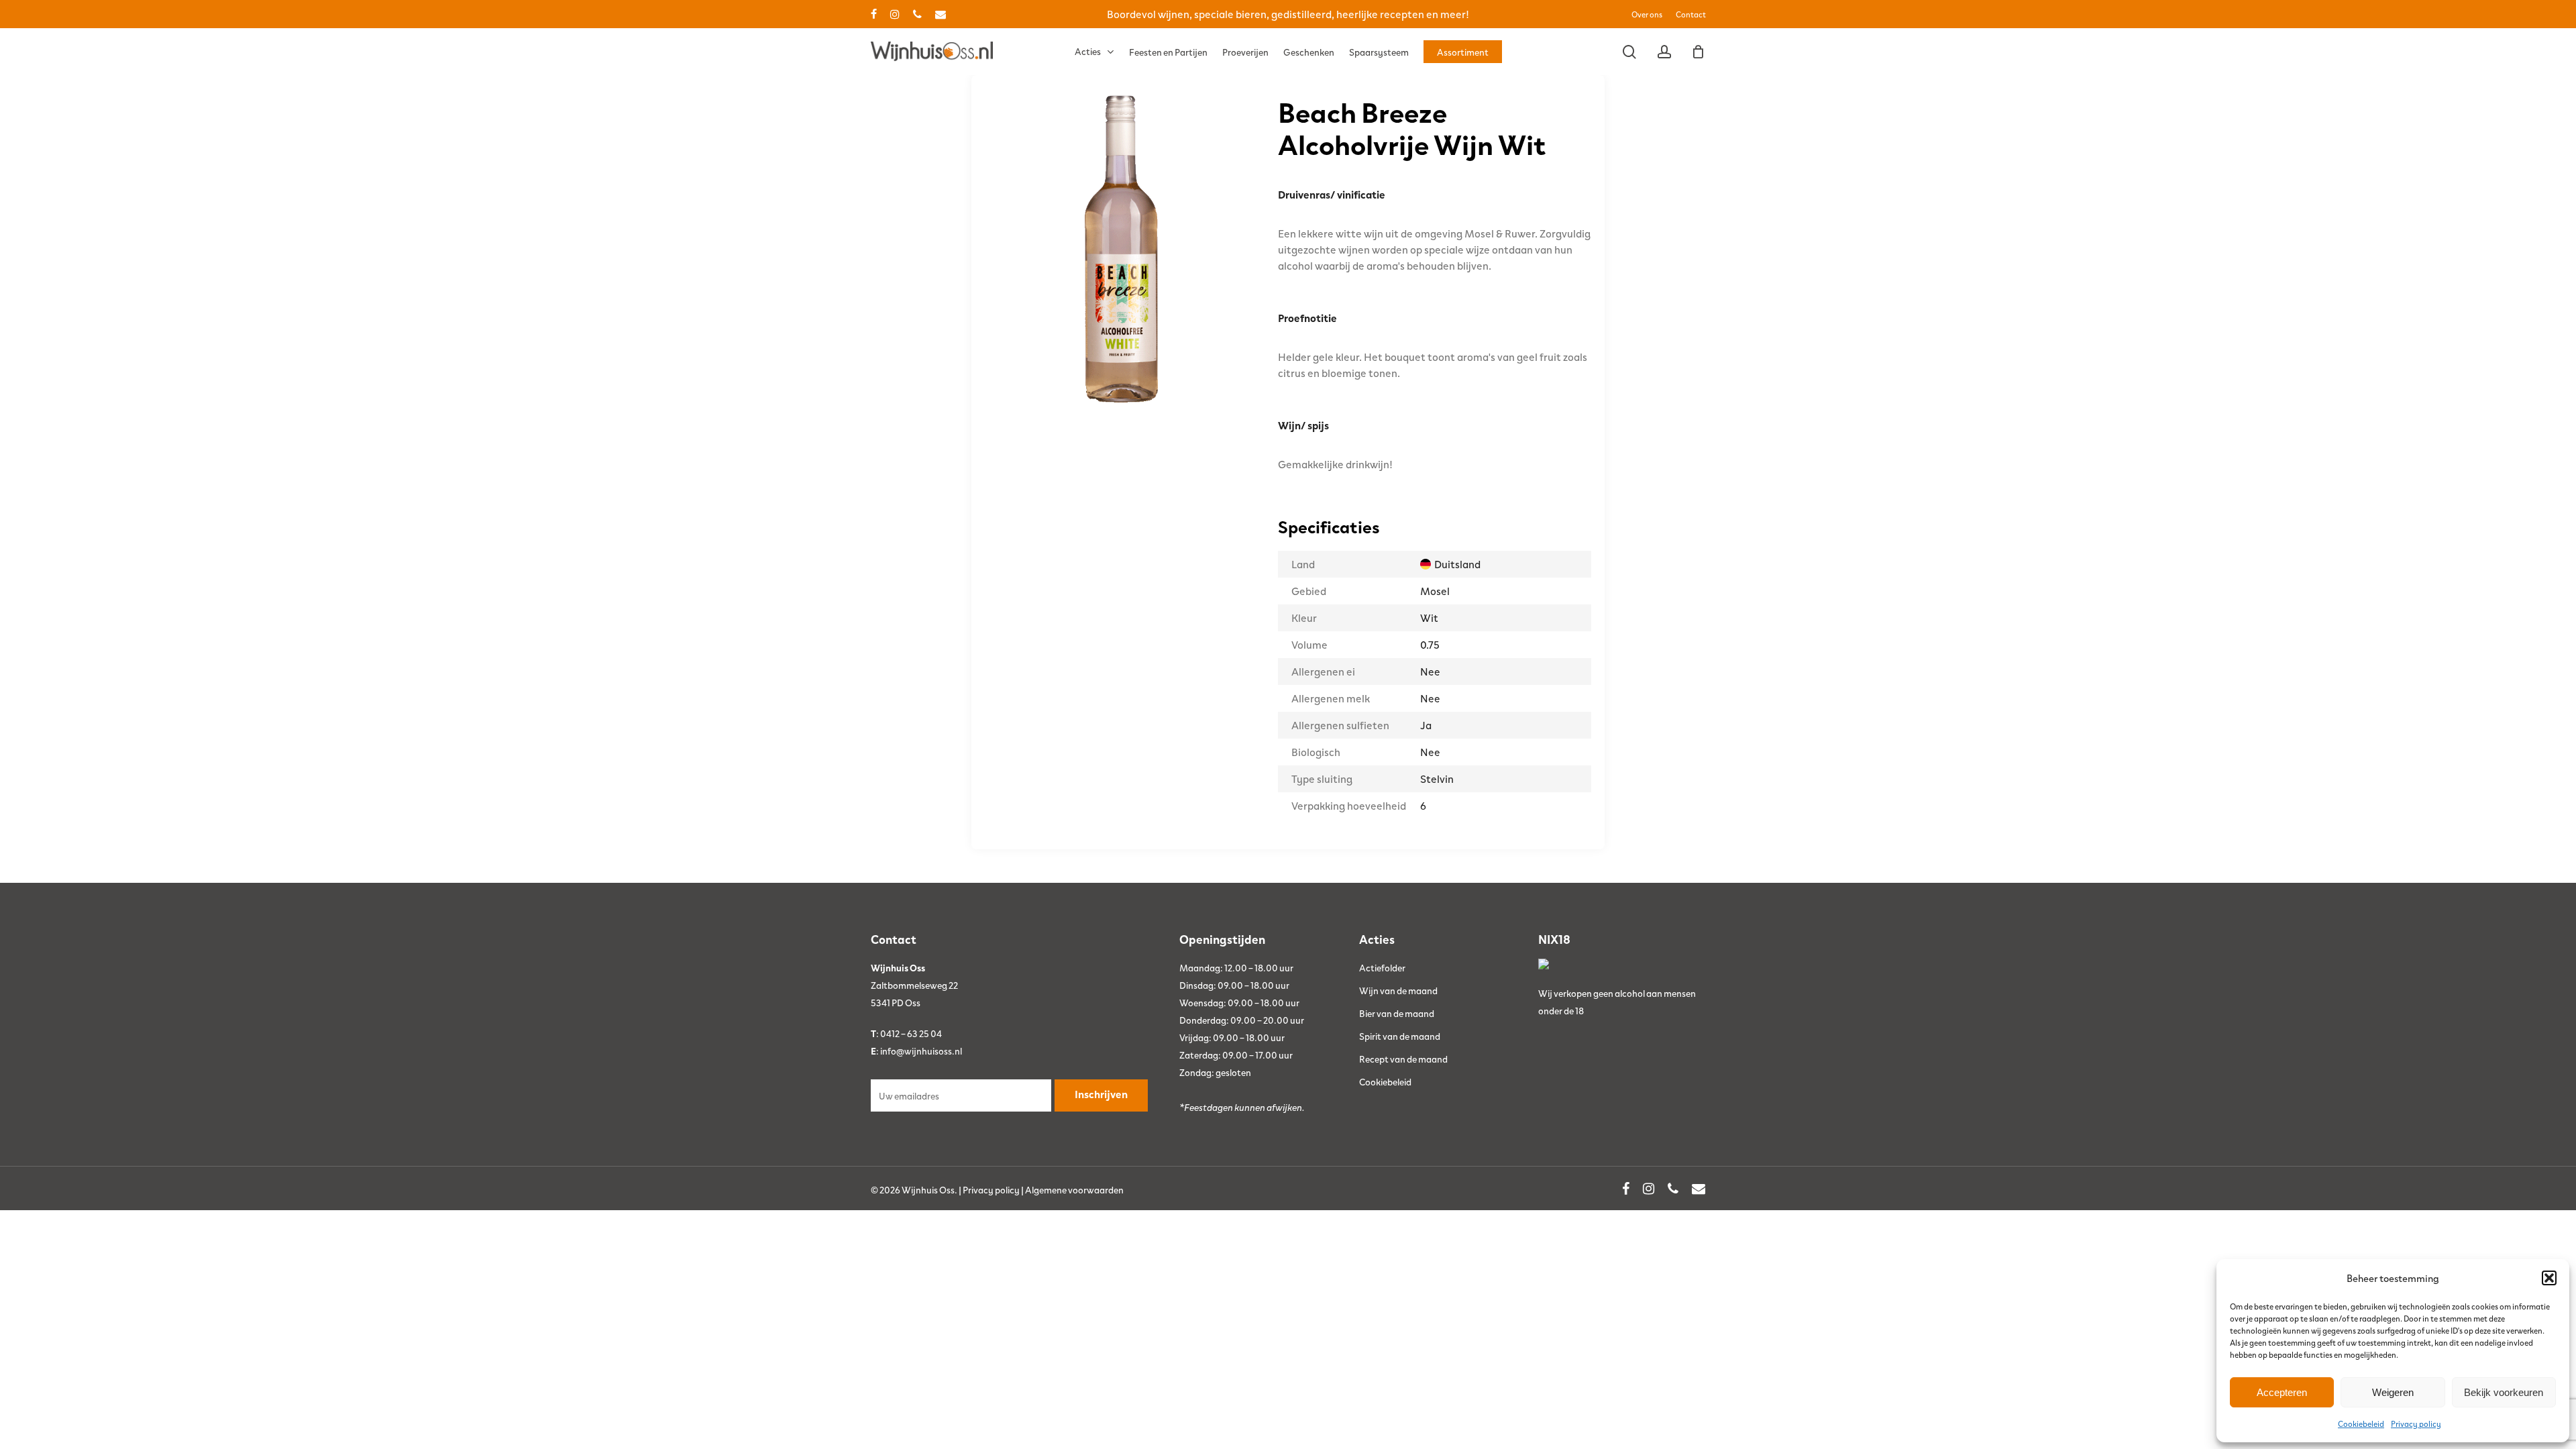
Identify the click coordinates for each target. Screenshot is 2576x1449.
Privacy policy (2416, 1424)
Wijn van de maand (1398, 990)
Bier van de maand (1397, 1013)
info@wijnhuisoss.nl (921, 1051)
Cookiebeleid (2361, 1424)
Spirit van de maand (1400, 1036)
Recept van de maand (1403, 1059)
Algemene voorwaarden (1074, 1189)
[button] (2549, 1278)
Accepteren (2282, 1392)
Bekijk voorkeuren (2504, 1392)
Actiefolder (1382, 967)
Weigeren (2393, 1392)
